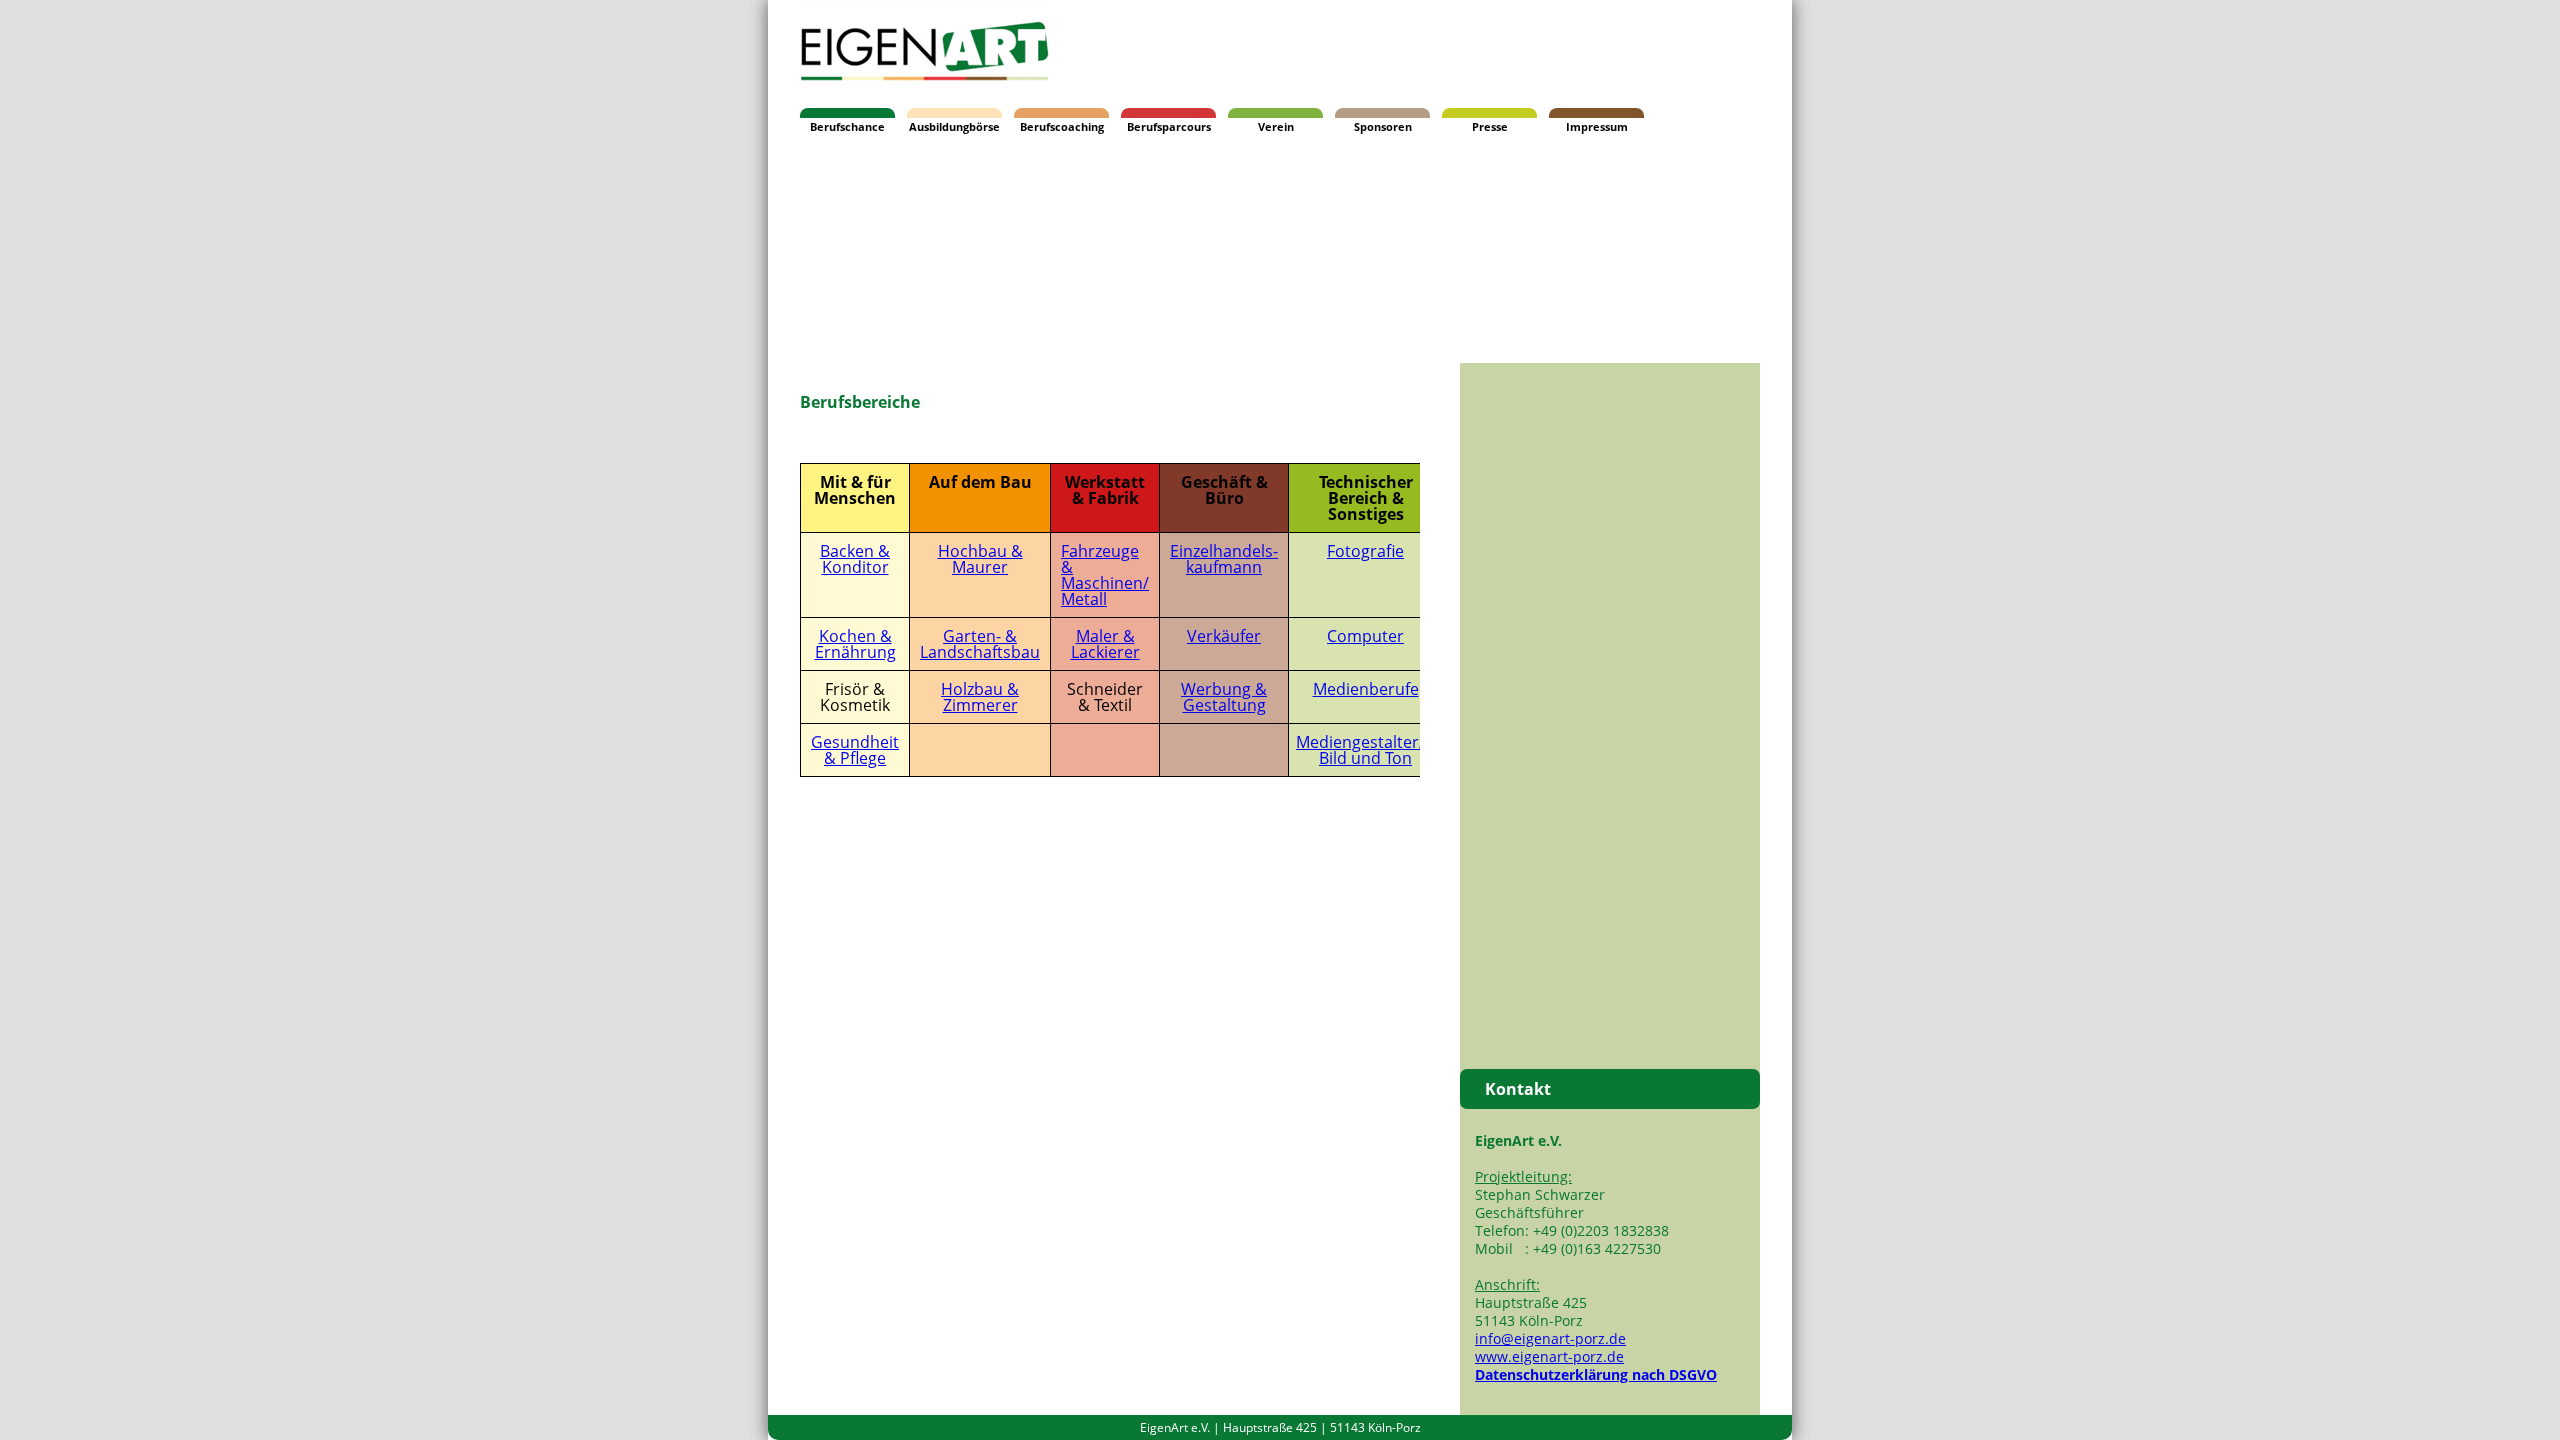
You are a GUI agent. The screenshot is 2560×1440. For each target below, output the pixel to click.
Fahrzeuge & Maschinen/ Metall (1105, 575)
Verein (1276, 126)
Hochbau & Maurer (980, 559)
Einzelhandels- (1224, 551)
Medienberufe (1366, 689)
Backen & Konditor (855, 559)
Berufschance (847, 126)
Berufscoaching (1062, 126)
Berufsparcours (1169, 126)
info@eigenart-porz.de (1550, 1338)
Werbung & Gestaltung (1224, 697)
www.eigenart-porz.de (1549, 1356)
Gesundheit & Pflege (855, 750)
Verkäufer (1224, 636)
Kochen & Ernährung (855, 644)
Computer (1365, 636)
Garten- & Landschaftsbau (980, 644)
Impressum (1597, 126)
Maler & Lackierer (1105, 644)
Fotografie (1365, 551)
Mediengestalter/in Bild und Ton (1367, 750)
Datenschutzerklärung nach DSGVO (1596, 1374)
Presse (1490, 126)
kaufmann (1224, 567)
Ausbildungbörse (954, 126)
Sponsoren (1383, 126)
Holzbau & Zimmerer (980, 697)
